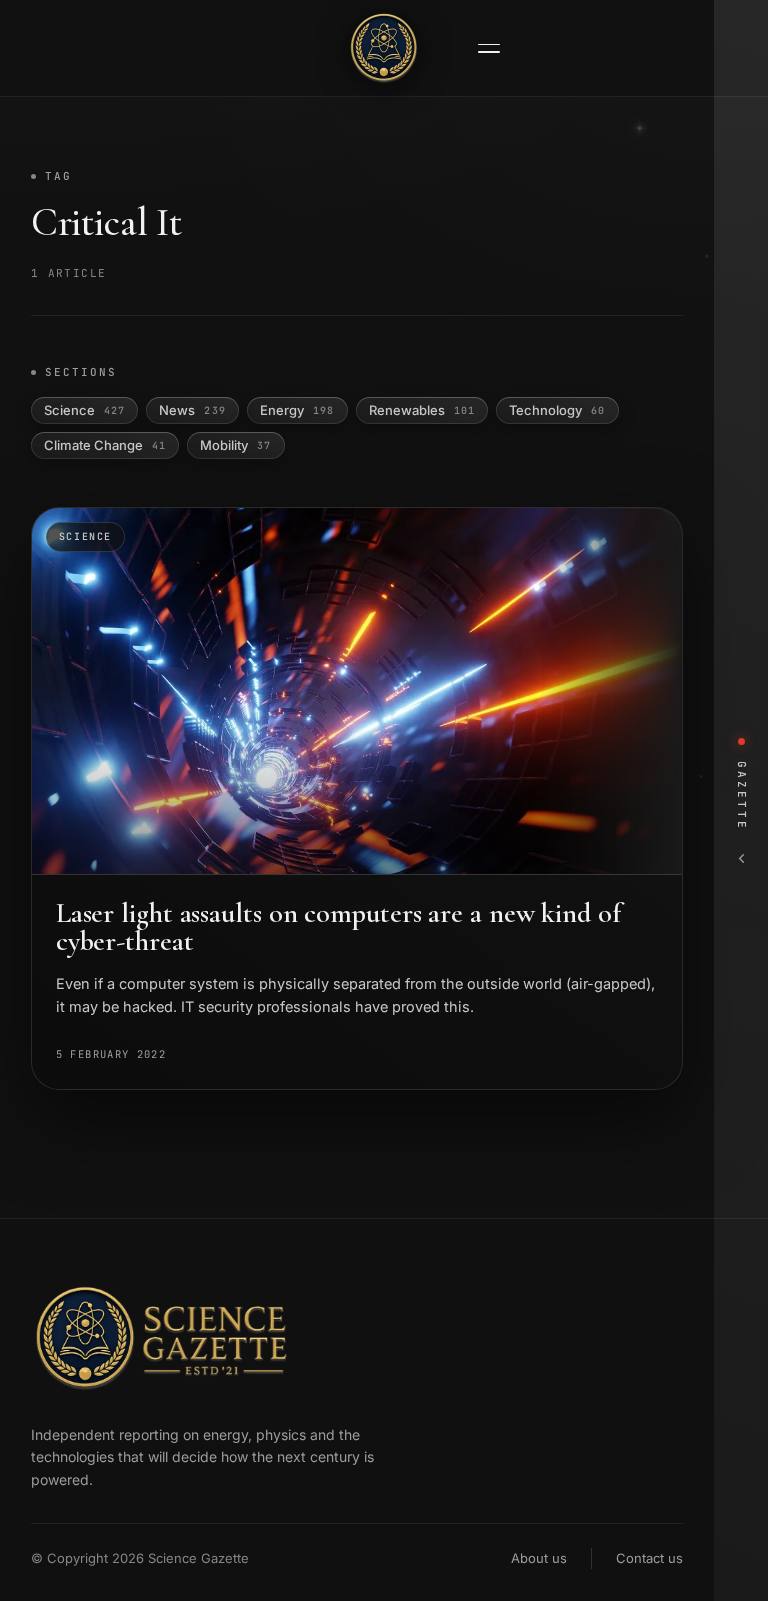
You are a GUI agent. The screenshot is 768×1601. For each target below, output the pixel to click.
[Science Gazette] (384, 48)
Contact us (649, 1558)
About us (539, 1558)
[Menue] (489, 48)
